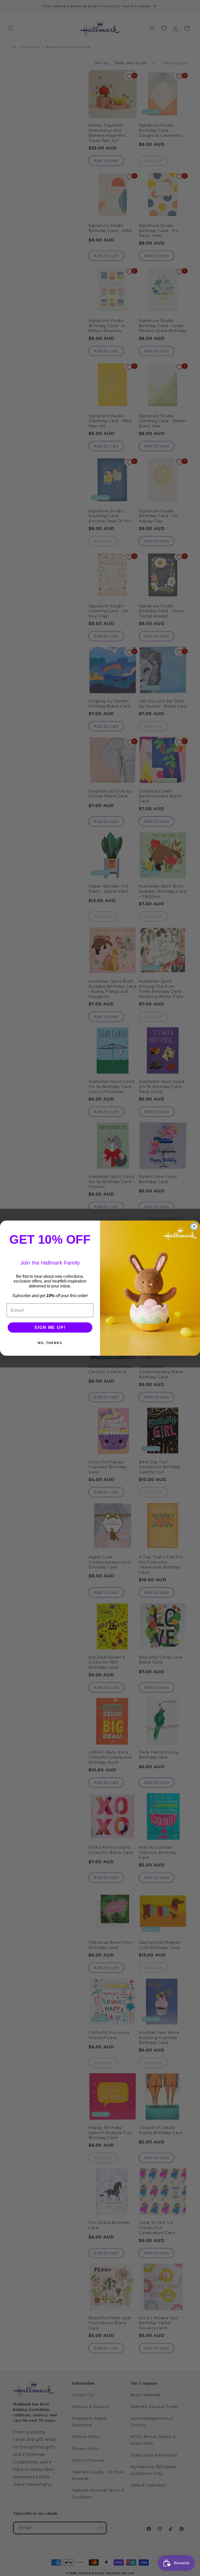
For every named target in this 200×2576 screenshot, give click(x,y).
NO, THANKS (50, 1343)
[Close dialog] (194, 1227)
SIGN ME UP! (50, 1327)
